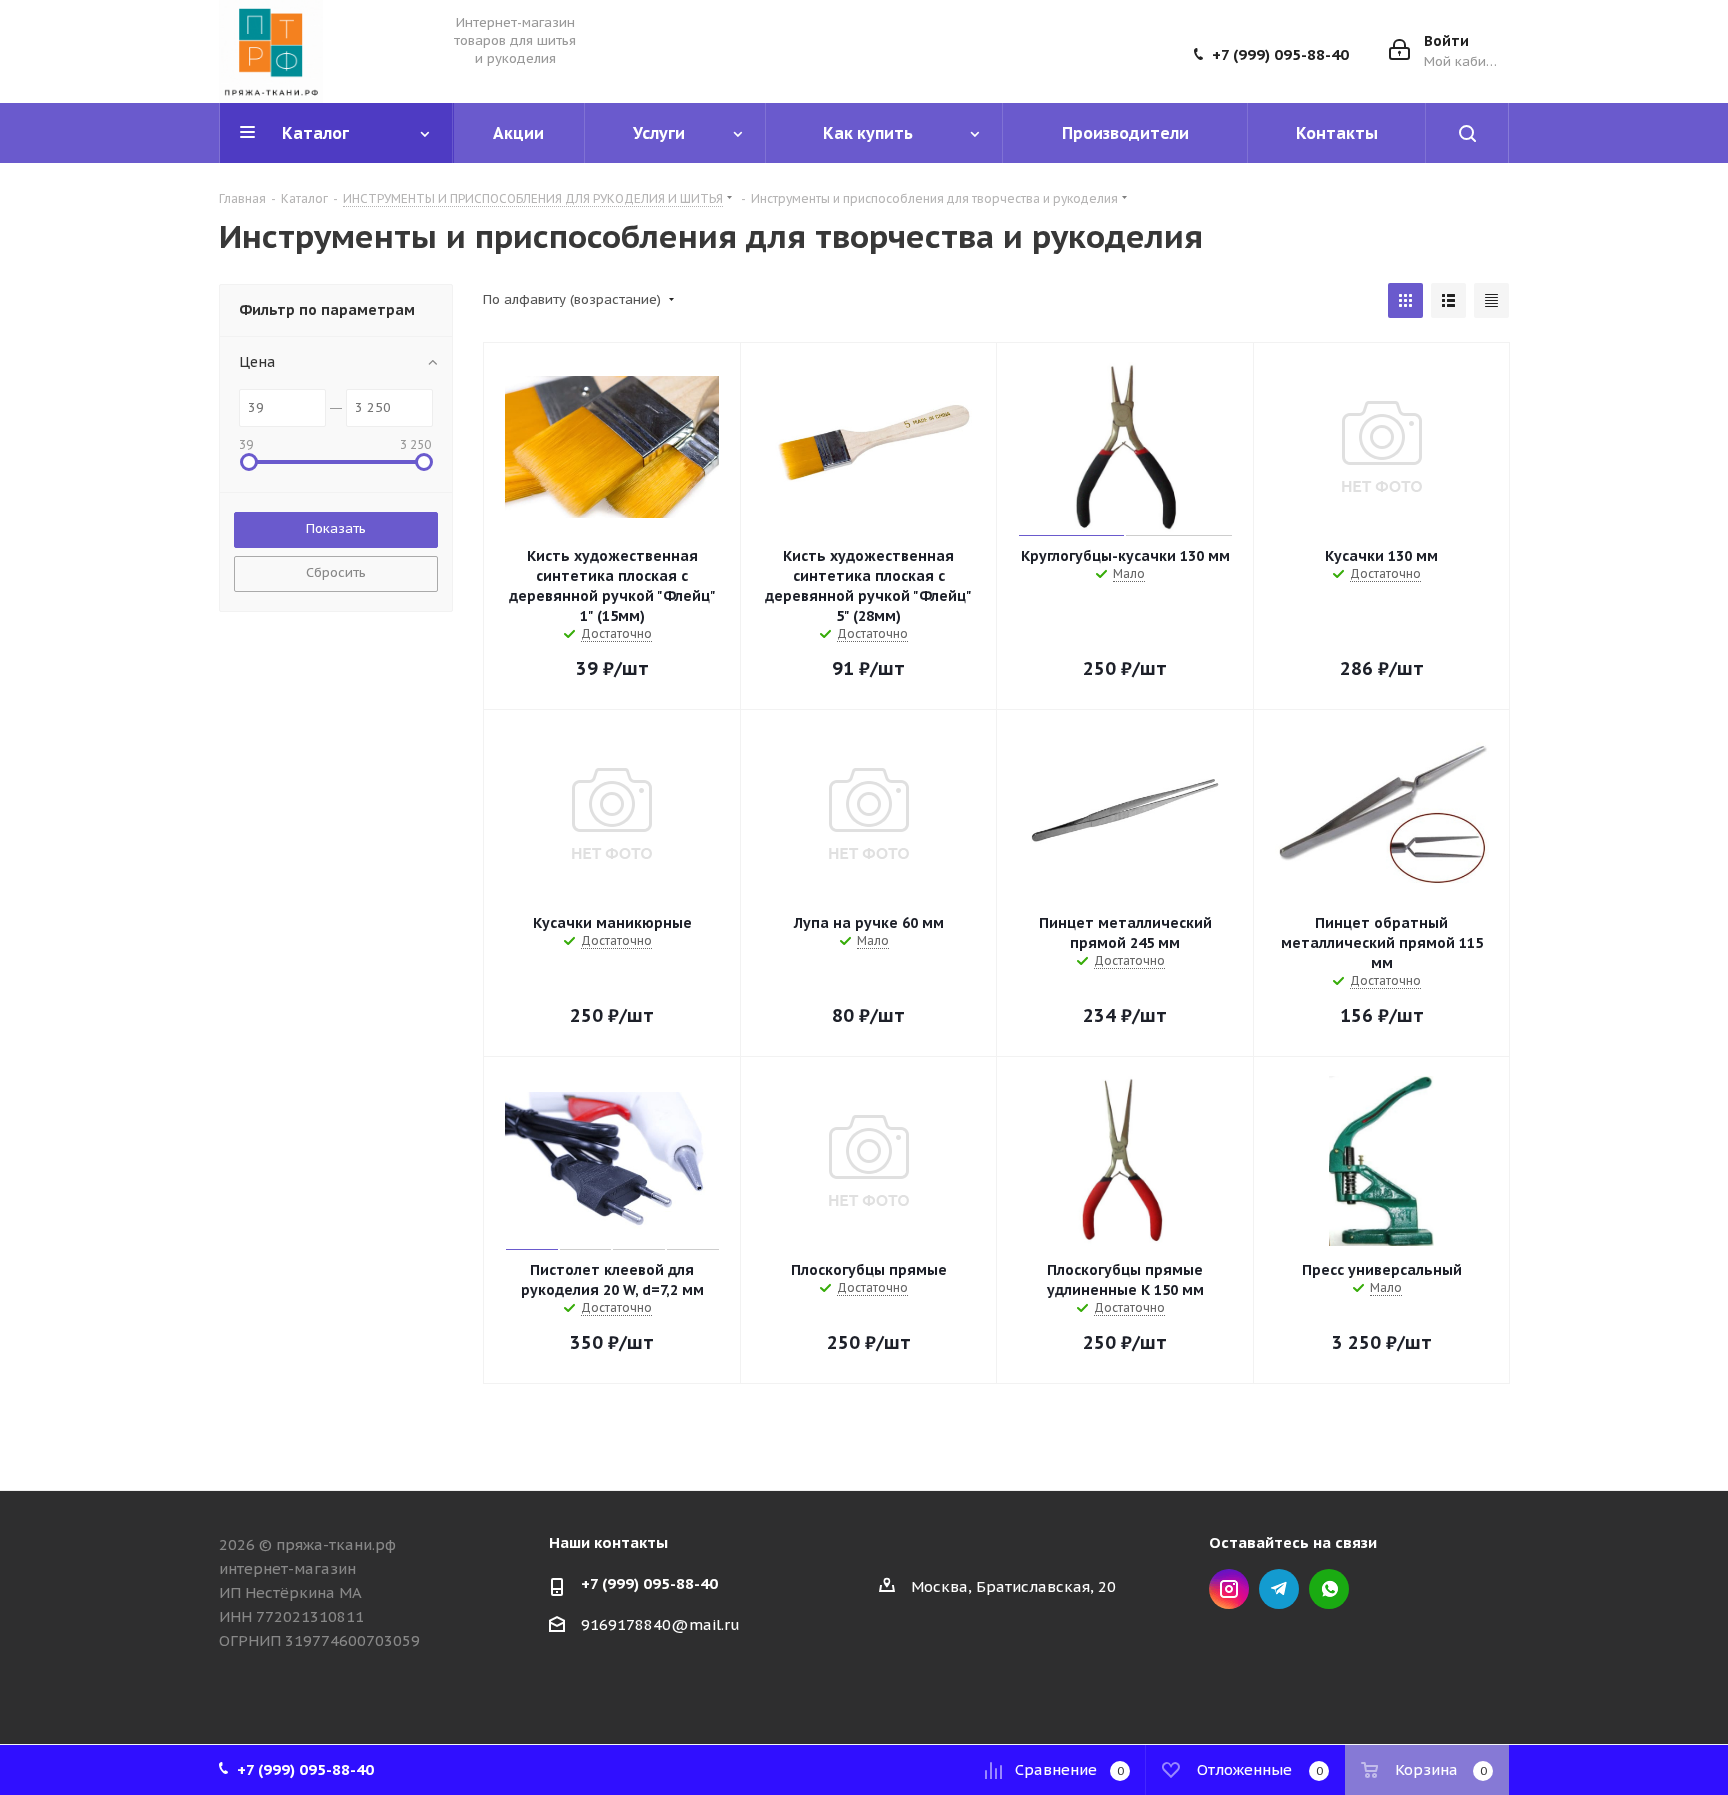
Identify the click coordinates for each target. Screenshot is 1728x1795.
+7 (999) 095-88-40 (1280, 55)
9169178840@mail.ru (660, 1624)
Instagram (1229, 1589)
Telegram (1279, 1589)
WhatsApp (1329, 1589)
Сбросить (336, 572)
